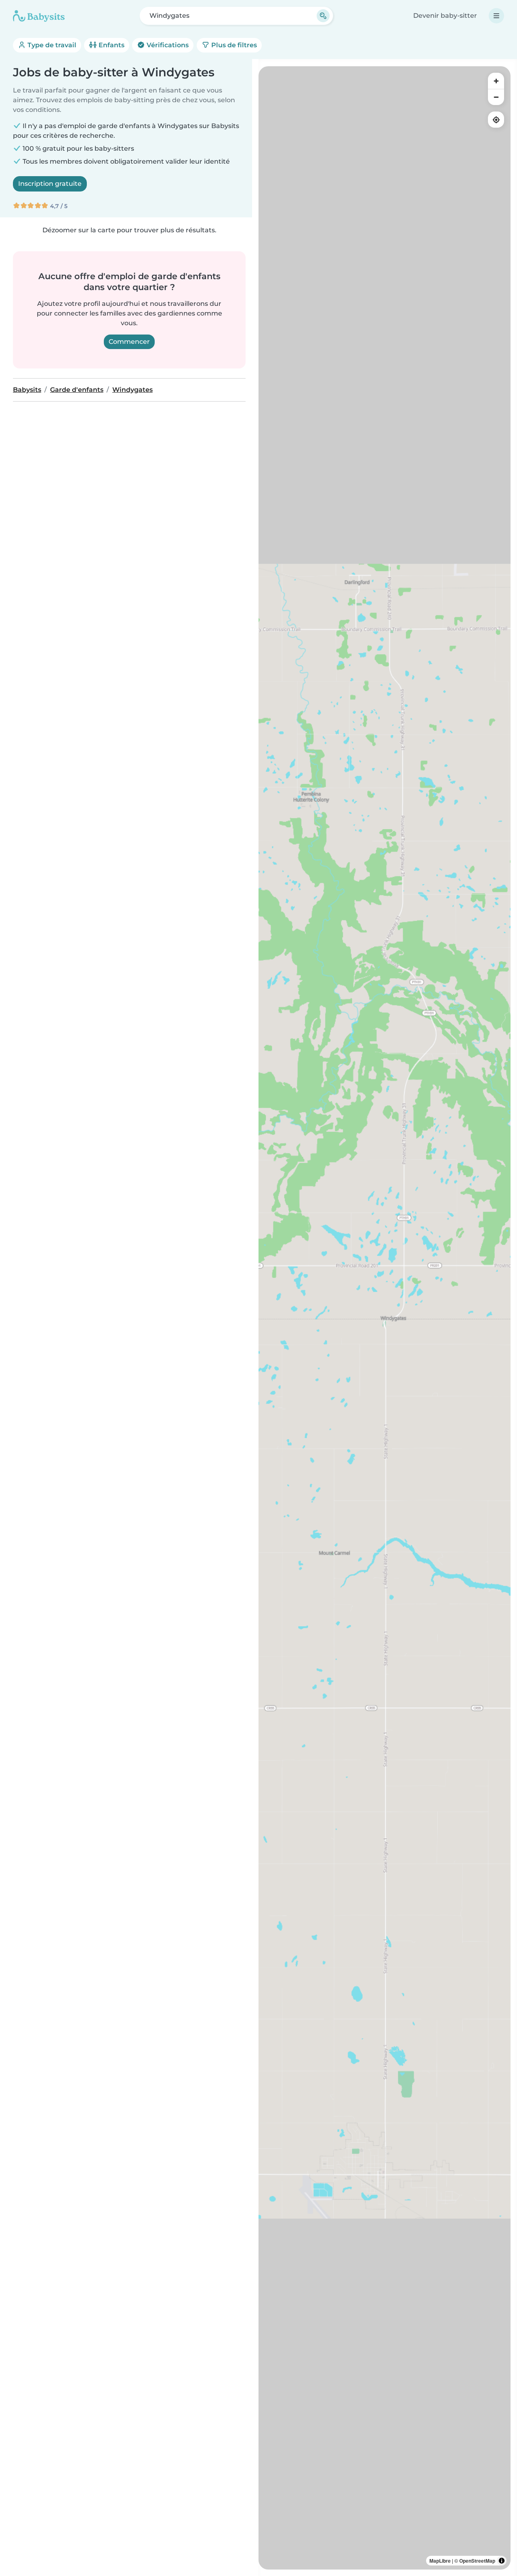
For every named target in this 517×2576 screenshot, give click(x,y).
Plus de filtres (233, 45)
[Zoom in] (496, 81)
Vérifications (167, 45)
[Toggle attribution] (502, 2561)
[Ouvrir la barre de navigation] (496, 16)
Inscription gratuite (50, 184)
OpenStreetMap (477, 2561)
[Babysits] (39, 16)
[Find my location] (496, 120)
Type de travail (51, 45)
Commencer (129, 342)
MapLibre (440, 2561)
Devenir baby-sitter (445, 16)
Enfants (111, 45)
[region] (385, 1318)
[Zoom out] (496, 97)
